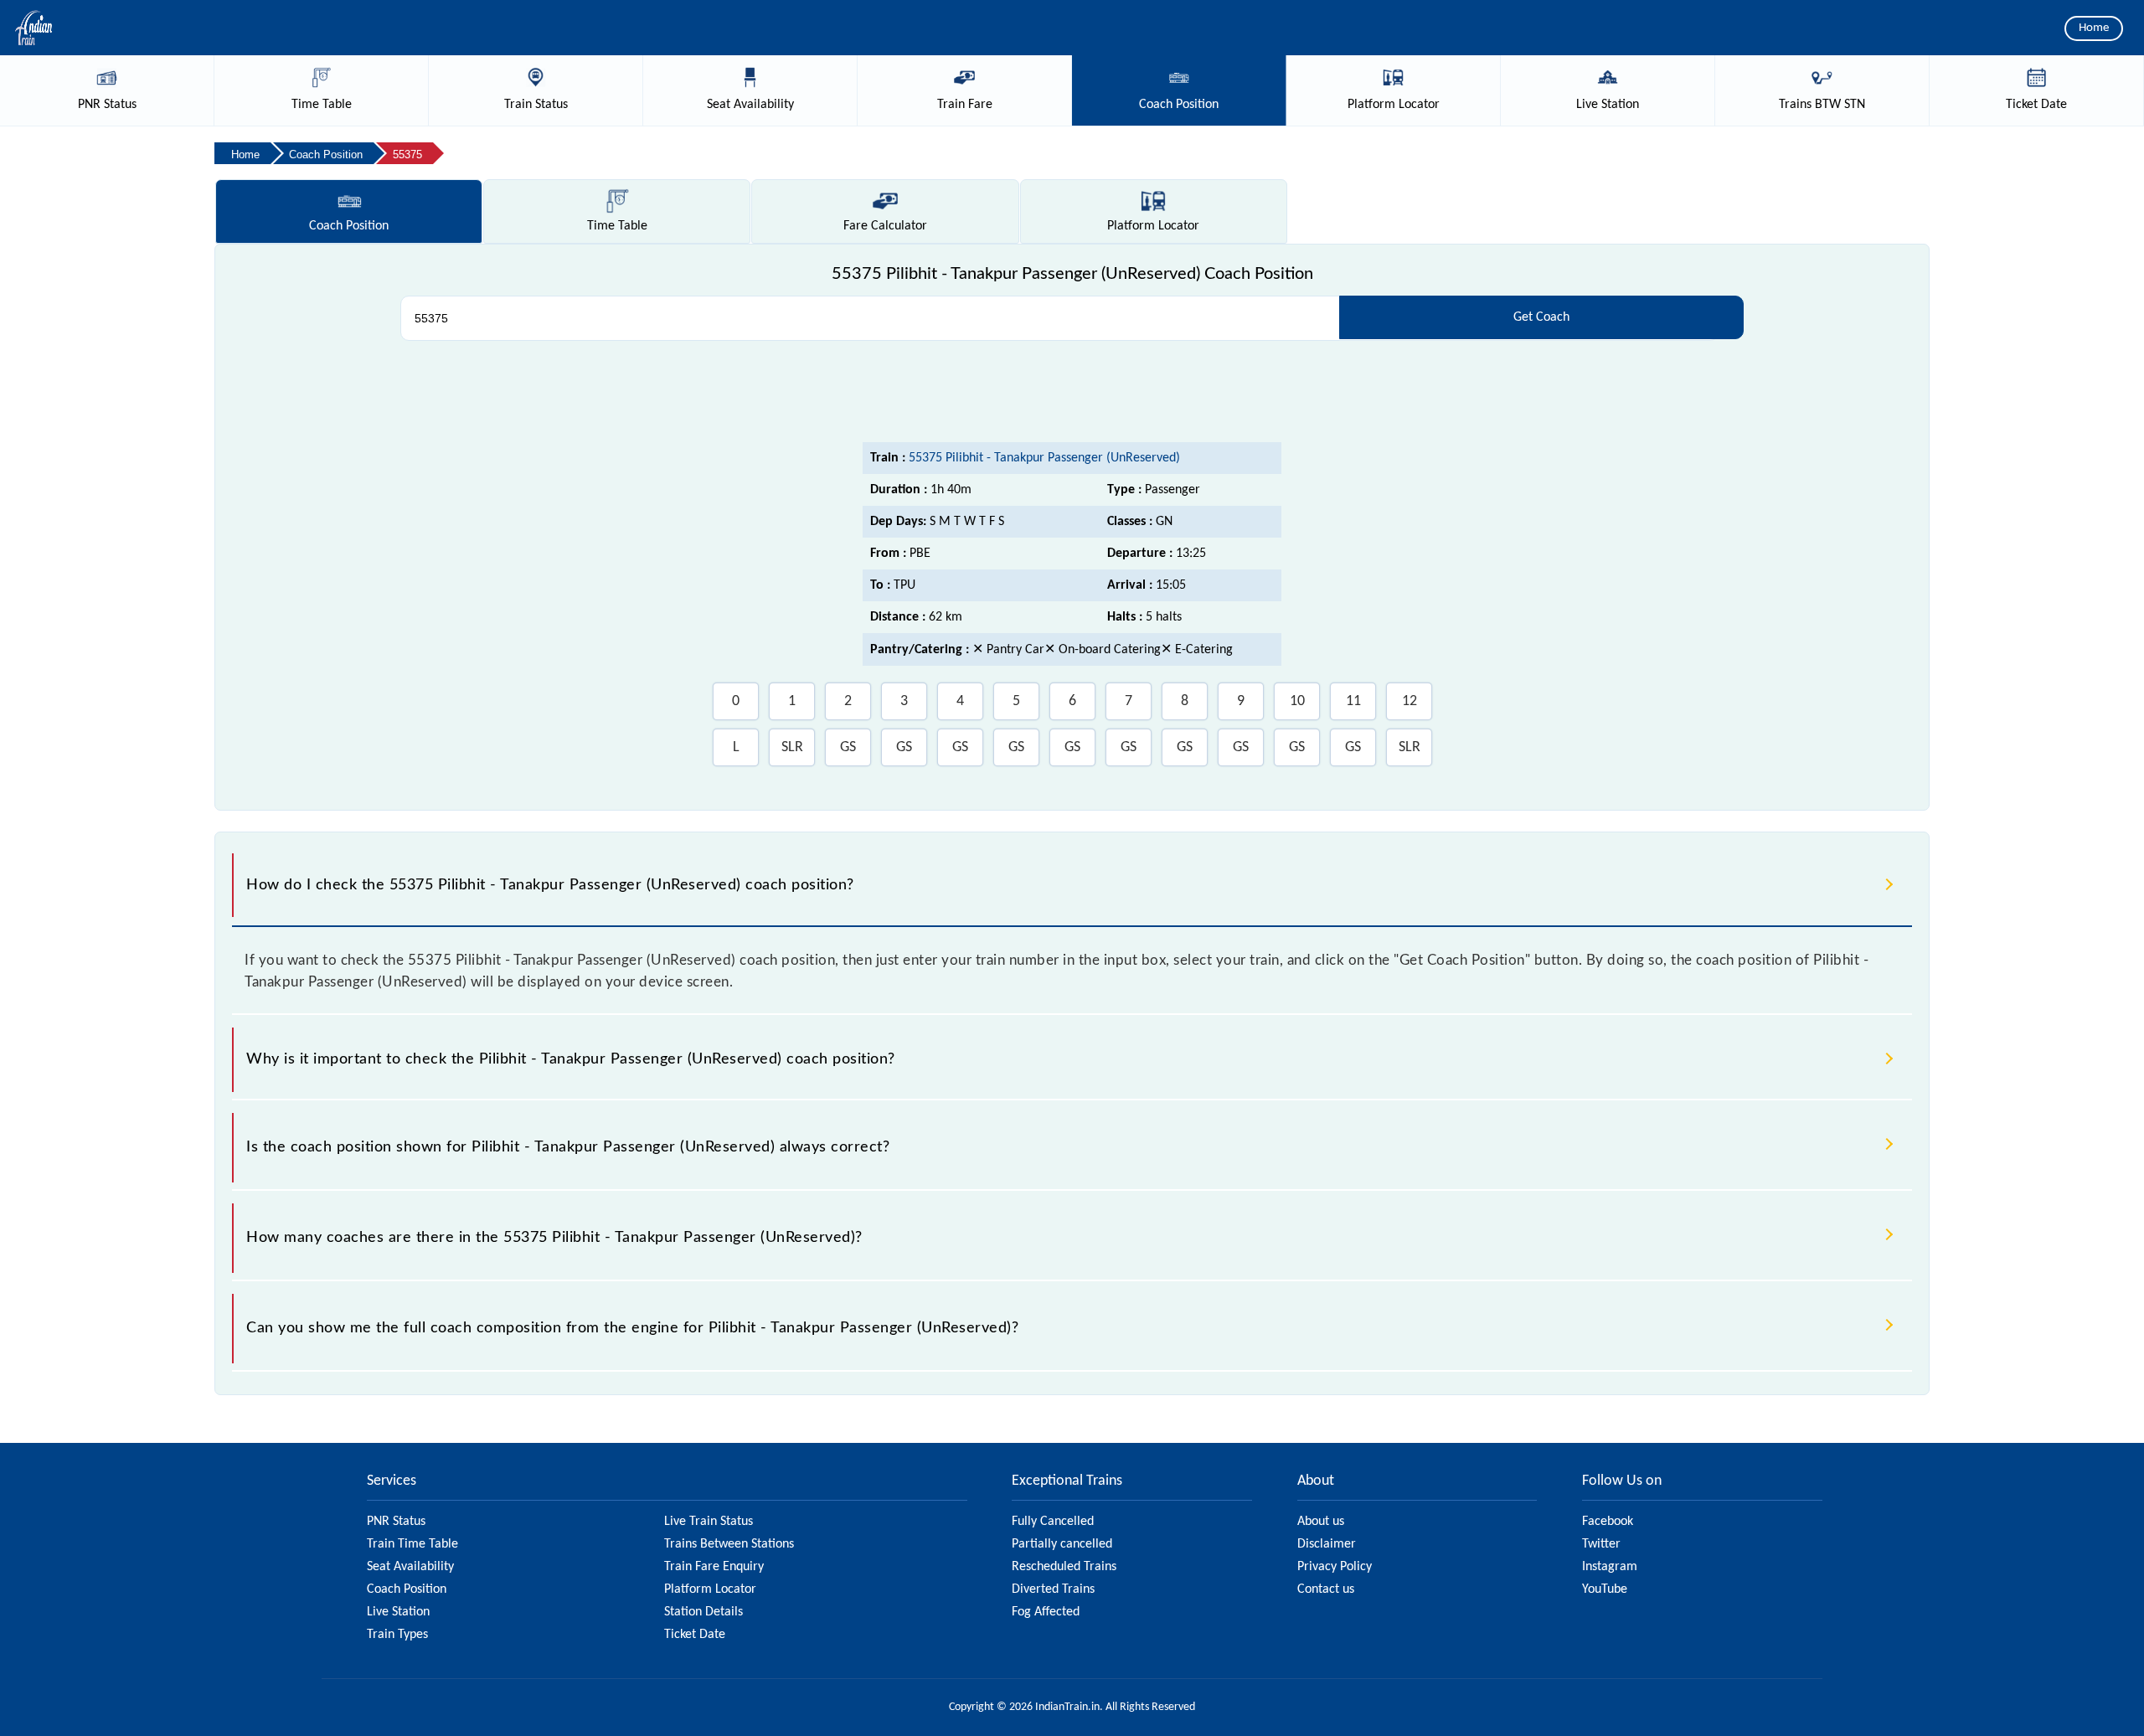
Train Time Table (412, 1544)
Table (617, 226)
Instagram (1610, 1567)
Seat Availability (410, 1567)
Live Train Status (709, 1522)
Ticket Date (695, 1635)
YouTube (1605, 1589)
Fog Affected (1046, 1612)
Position (349, 226)
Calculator (885, 226)
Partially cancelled (1062, 1544)
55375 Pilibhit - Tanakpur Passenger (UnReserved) (1044, 458)
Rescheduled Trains (1064, 1567)
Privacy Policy (1335, 1567)
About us (1321, 1522)
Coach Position (407, 1589)
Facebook (1608, 1522)
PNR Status (396, 1522)
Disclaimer (1327, 1544)
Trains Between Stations (729, 1544)
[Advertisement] (1072, 396)
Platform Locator (710, 1589)
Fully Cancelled (1053, 1522)
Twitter (1601, 1544)
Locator (1153, 226)
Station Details (703, 1612)
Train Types (397, 1635)
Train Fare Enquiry (714, 1567)
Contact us (1326, 1589)
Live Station (398, 1612)
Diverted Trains (1053, 1589)
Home (2094, 28)
